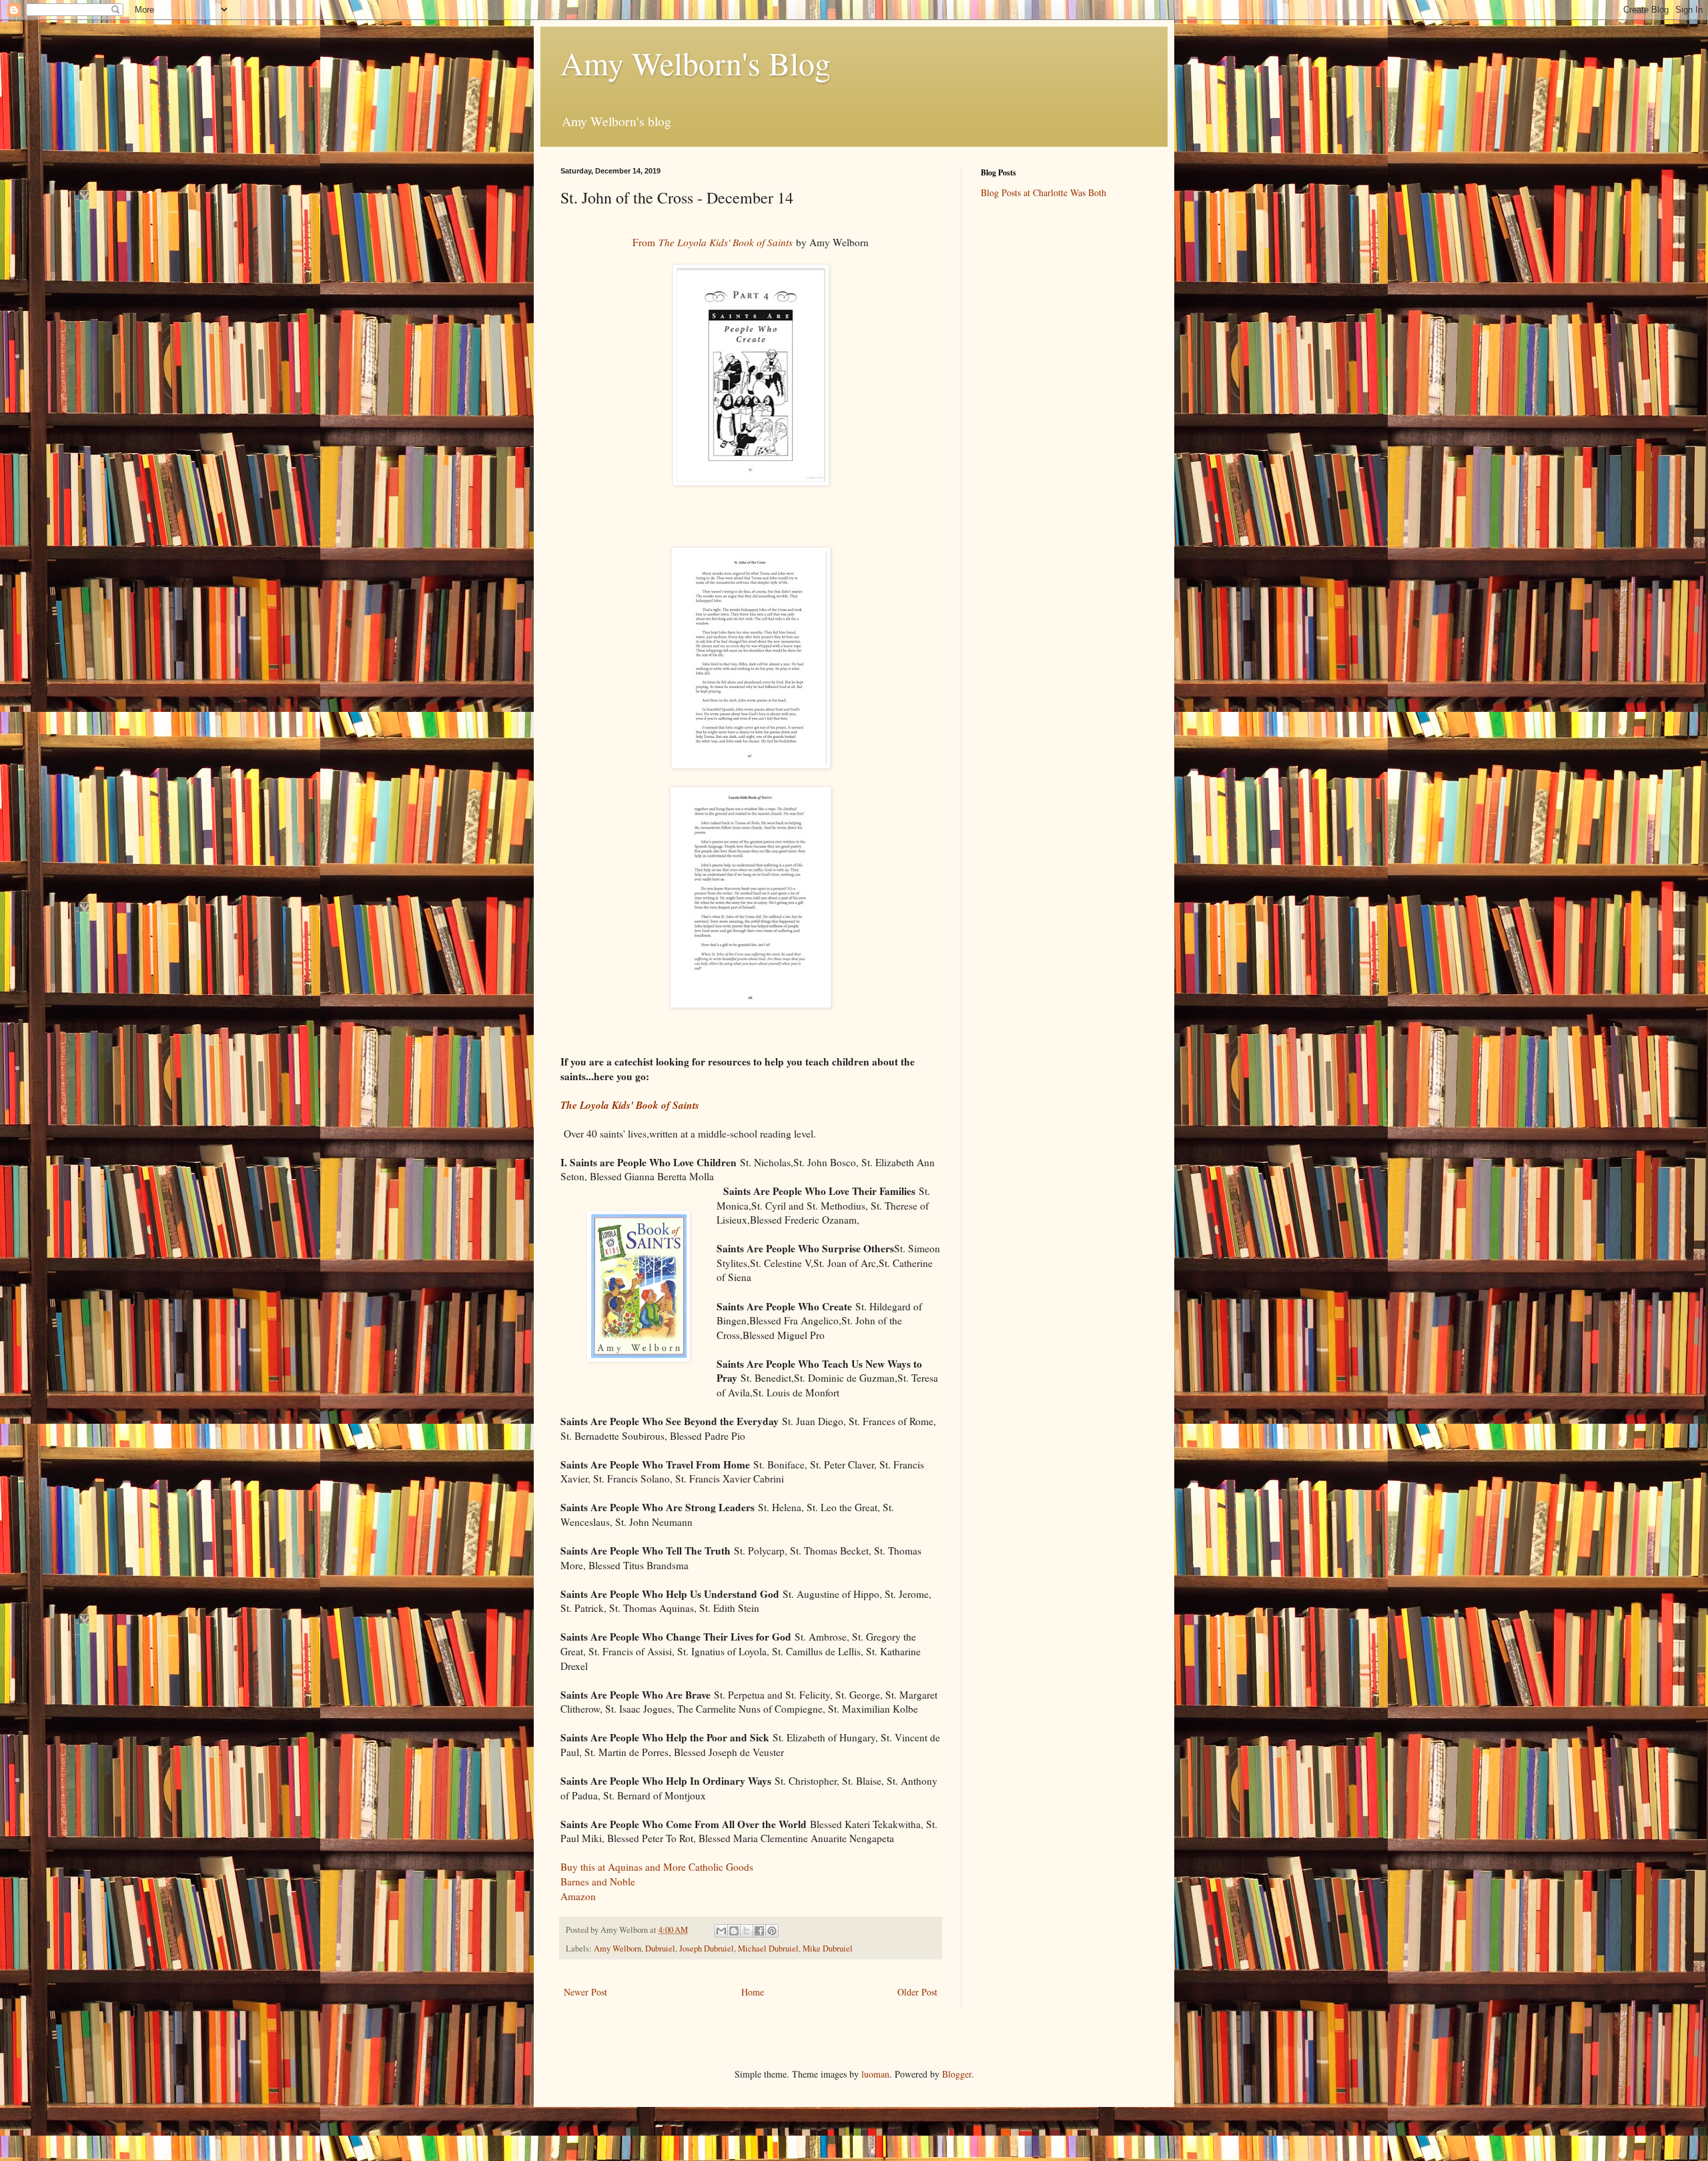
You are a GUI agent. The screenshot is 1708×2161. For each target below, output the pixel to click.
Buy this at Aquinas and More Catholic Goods (657, 1867)
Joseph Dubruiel (707, 1949)
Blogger (957, 2074)
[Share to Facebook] (759, 1931)
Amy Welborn (617, 1949)
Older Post (917, 1992)
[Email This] (721, 1931)
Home (753, 1992)
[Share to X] (747, 1931)
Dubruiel (660, 1949)
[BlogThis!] (734, 1931)
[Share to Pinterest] (772, 1931)
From (713, 242)
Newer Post (585, 1992)
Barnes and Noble (598, 1881)
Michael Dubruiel (768, 1949)
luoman (875, 2074)
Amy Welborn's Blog (696, 63)
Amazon (578, 1896)
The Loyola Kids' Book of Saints (630, 1105)
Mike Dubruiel (828, 1949)
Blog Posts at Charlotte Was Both (1043, 192)
